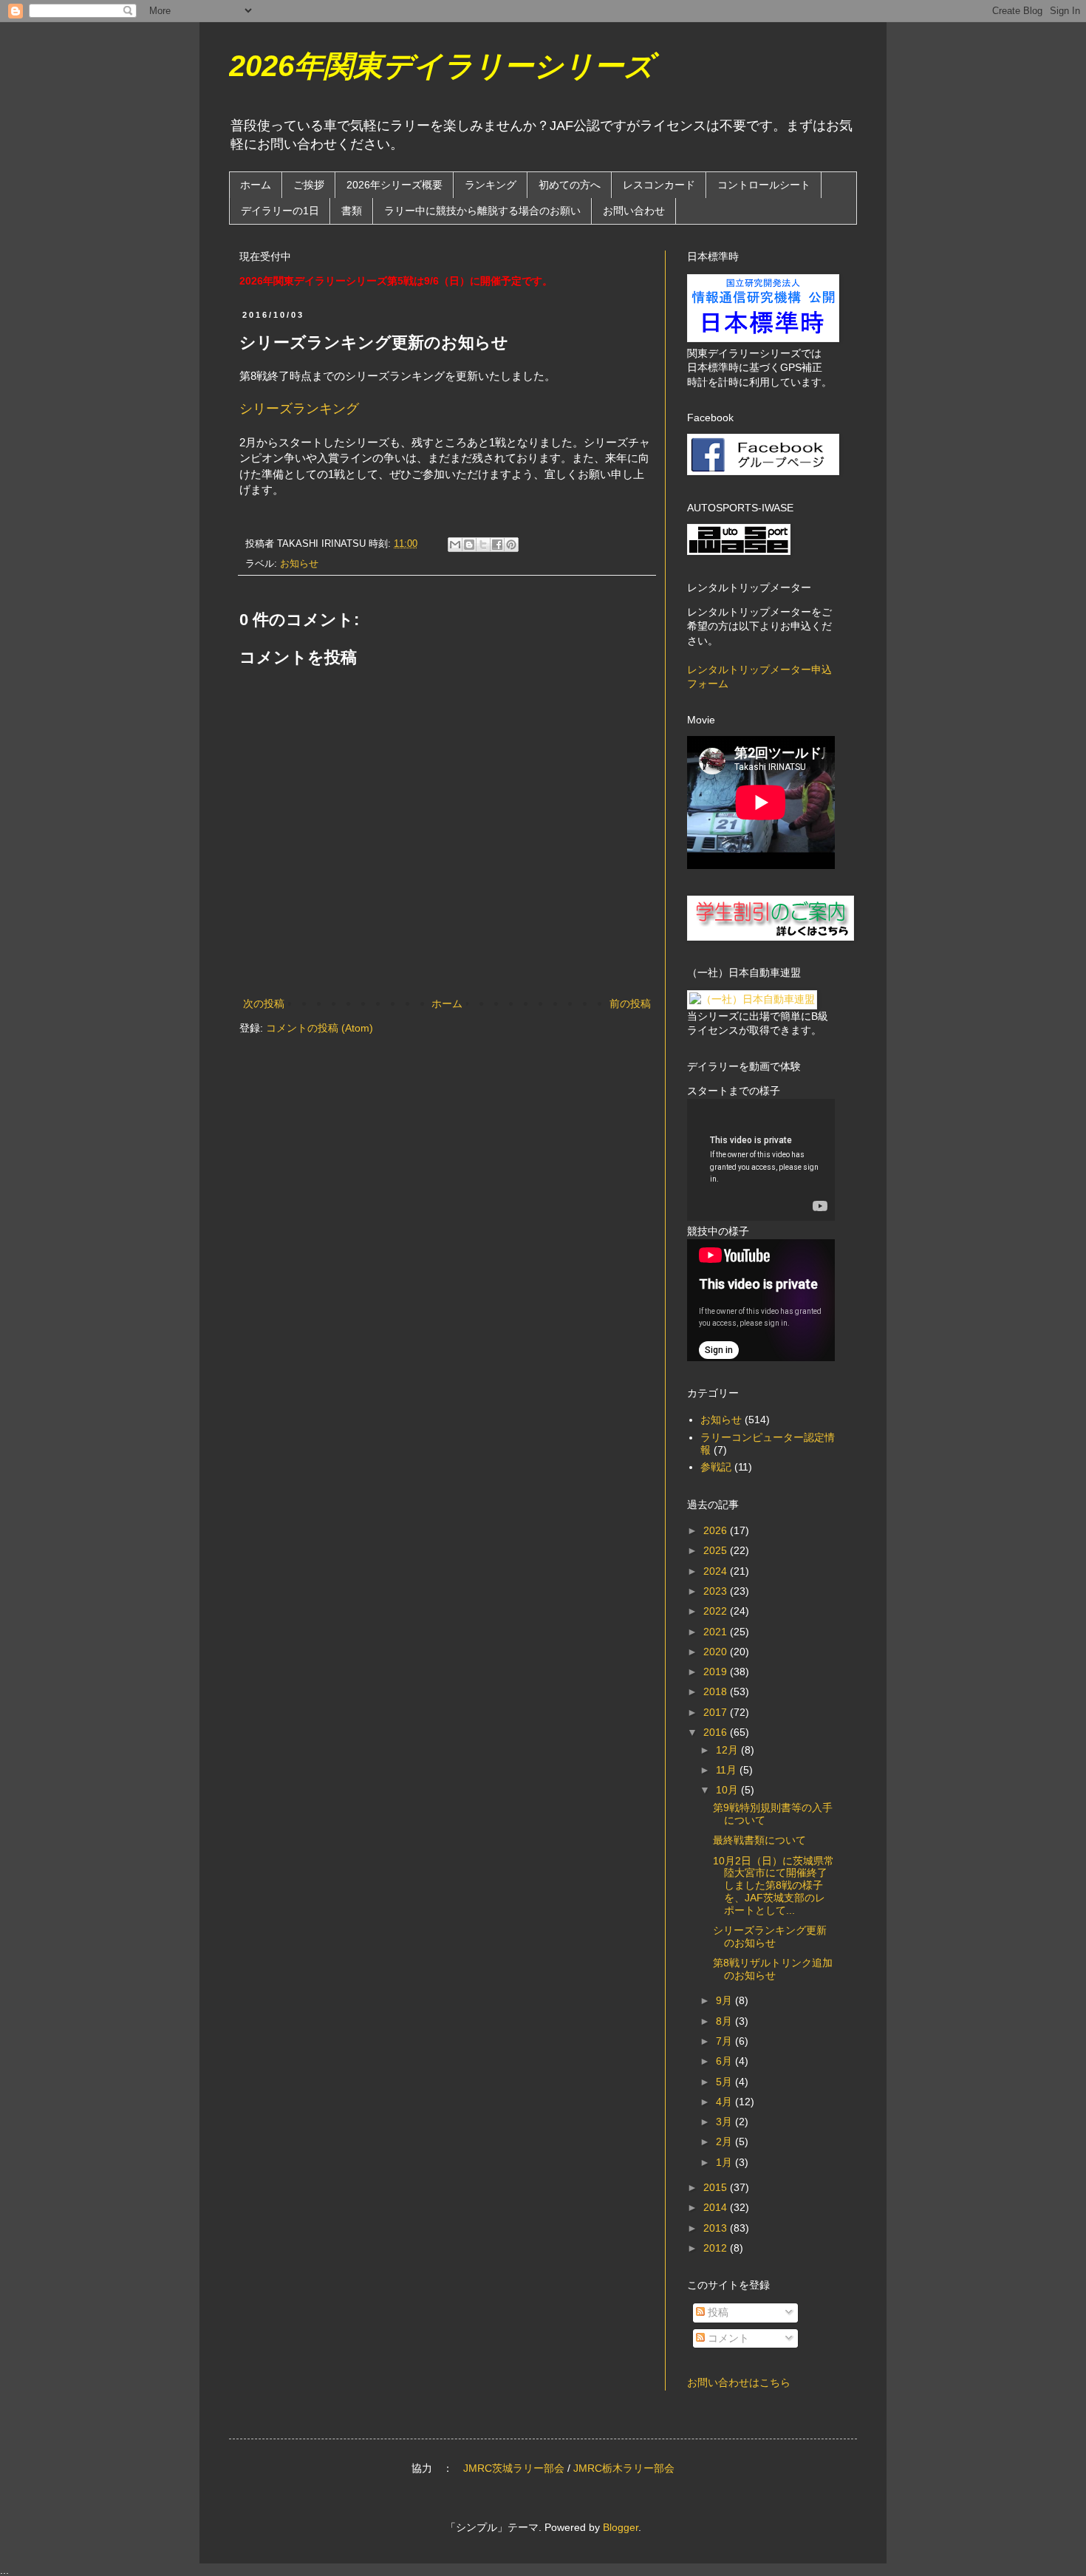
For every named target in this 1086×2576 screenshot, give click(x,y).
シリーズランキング (299, 409)
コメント (727, 2338)
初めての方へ (570, 185)
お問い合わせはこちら (739, 2382)
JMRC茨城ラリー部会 (514, 2468)
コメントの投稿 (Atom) (320, 1028)
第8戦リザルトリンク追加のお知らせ (773, 1969)
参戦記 (716, 1467)
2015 (717, 2187)
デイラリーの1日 (280, 211)
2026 (717, 1530)
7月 (725, 2041)
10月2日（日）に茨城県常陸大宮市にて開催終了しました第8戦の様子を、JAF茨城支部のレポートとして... (773, 1885)
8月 (725, 2021)
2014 (717, 2207)
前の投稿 (630, 1004)
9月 (725, 2000)
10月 (728, 1790)
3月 (725, 2122)
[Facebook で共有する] (497, 545)
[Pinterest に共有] (511, 545)
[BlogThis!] (469, 545)
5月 (725, 2082)
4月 (725, 2102)
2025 (717, 1550)
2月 (725, 2141)
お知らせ (299, 564)
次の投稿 (264, 1004)
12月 (728, 1750)
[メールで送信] (455, 545)
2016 (717, 1732)
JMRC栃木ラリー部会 (624, 2468)
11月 (728, 1770)
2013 (717, 2228)
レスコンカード (659, 185)
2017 (717, 1712)
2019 (717, 1672)
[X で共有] (483, 545)
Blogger (621, 2527)
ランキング (491, 185)
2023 (717, 1591)
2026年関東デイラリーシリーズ (441, 66)
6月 (725, 2061)
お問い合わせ (634, 211)
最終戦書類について (759, 1840)
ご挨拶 (309, 185)
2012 (717, 2248)
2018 (717, 1691)
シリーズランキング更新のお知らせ (770, 1936)
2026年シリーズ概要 (395, 185)
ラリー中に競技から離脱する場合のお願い (482, 211)
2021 (717, 1632)
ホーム (256, 185)
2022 (717, 1611)
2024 (717, 1571)
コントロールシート (764, 185)
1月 (725, 2162)
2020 (717, 1652)
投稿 (717, 2312)
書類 (352, 211)
